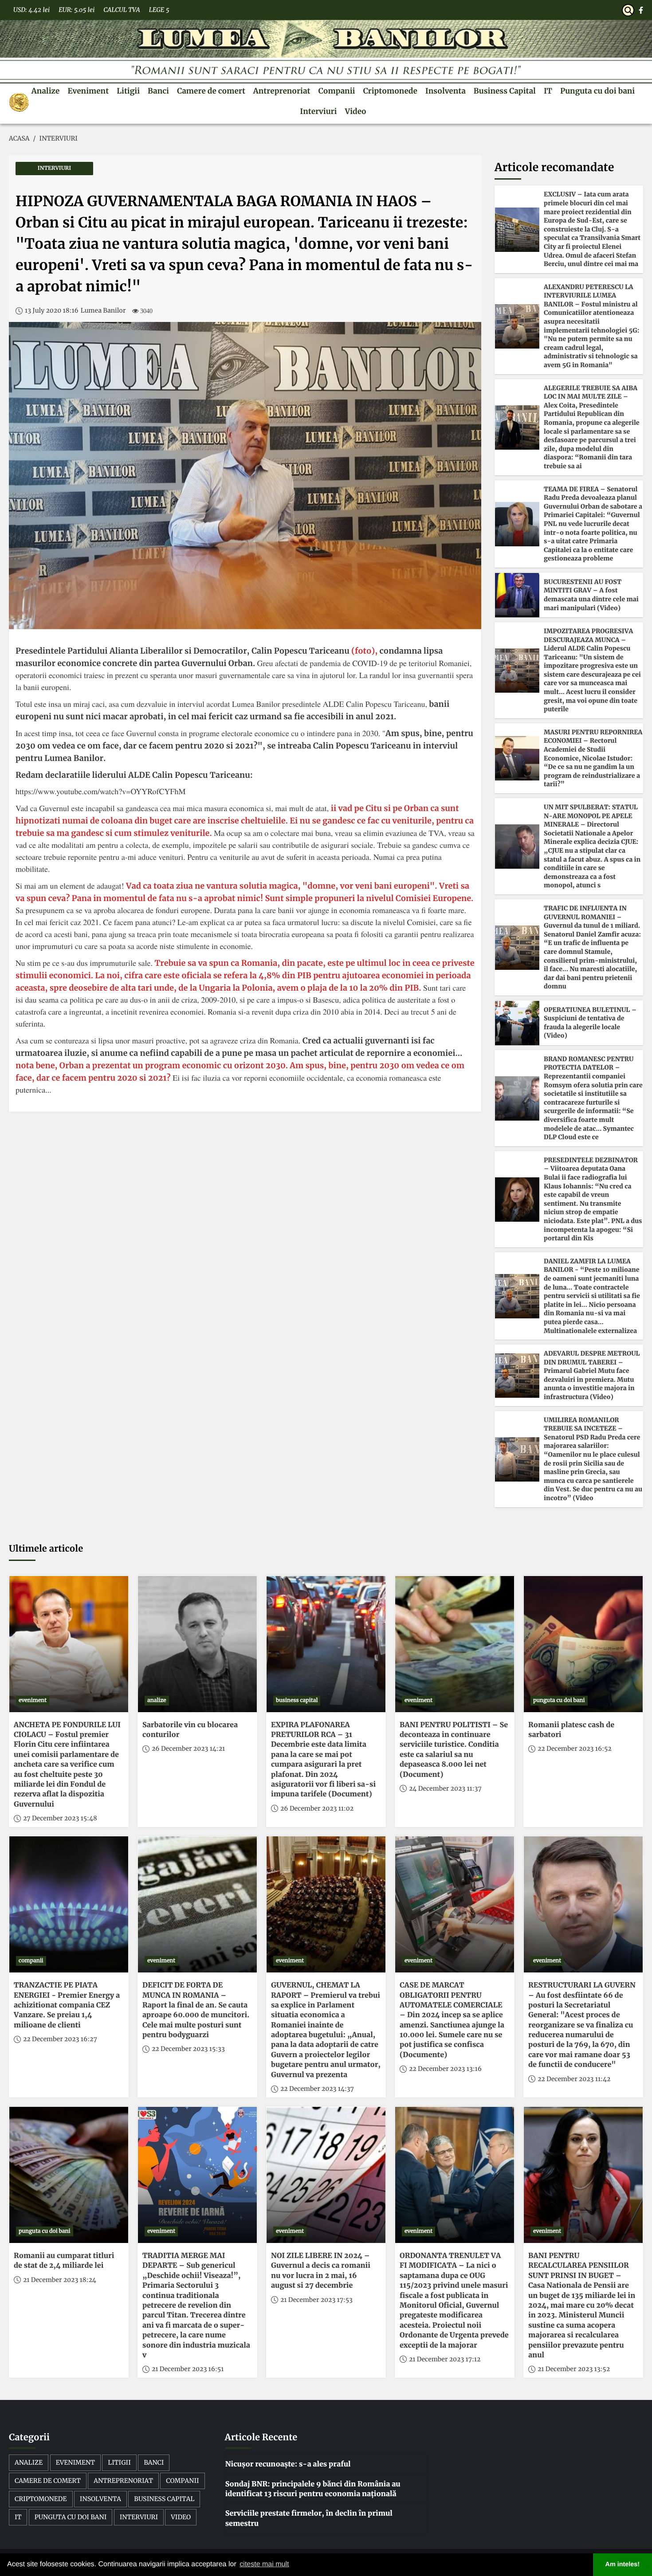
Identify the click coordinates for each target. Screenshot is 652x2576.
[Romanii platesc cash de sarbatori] (583, 1644)
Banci (158, 91)
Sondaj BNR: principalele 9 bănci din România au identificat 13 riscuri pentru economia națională (313, 2489)
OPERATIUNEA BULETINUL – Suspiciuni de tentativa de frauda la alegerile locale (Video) (590, 1023)
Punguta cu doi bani (597, 91)
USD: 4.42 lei (31, 10)
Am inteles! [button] (623, 2564)
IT (548, 91)
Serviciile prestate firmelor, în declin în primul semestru (309, 2518)
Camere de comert (211, 91)
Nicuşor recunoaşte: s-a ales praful (288, 2464)
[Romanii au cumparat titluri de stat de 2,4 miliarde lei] (69, 2175)
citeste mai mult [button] (264, 2564)
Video (355, 111)
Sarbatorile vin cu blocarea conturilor (190, 1730)
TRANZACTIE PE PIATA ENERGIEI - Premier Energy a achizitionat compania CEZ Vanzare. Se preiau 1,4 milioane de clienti (67, 2005)
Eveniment (88, 91)
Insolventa (446, 91)
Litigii (128, 91)
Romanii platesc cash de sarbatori (571, 1730)
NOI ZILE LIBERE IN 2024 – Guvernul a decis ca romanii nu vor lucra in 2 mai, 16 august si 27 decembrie (321, 2271)
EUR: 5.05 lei (77, 10)
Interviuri (318, 111)
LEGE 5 (159, 10)
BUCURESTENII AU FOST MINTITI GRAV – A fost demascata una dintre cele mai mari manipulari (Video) (591, 595)
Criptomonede (390, 91)
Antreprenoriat (282, 91)
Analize (46, 91)
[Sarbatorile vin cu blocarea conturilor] (197, 1644)
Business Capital (505, 91)
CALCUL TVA (122, 10)
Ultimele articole (46, 1549)
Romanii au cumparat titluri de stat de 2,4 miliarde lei (64, 2261)
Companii (337, 91)
